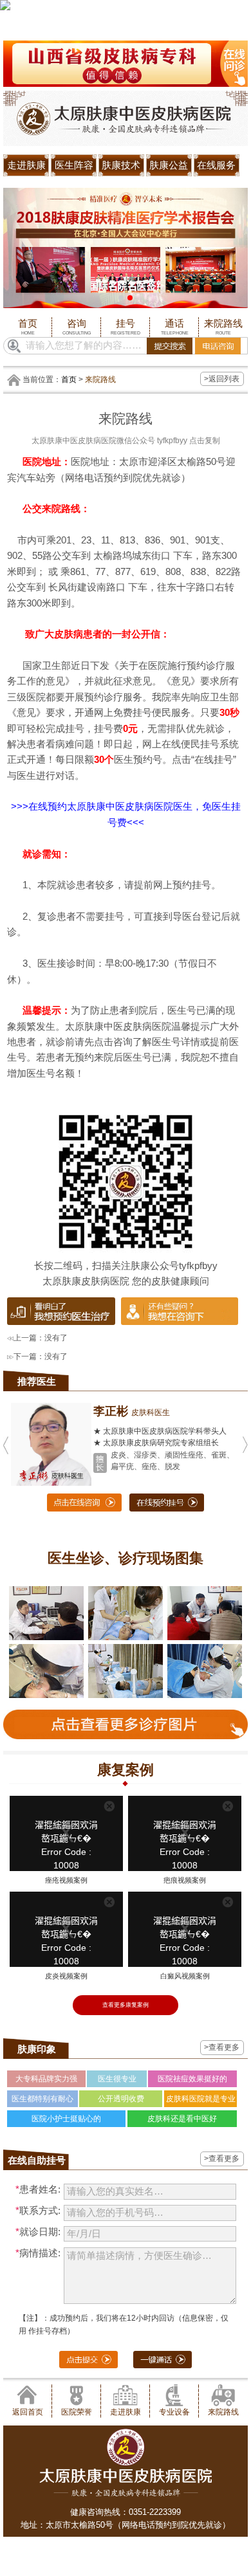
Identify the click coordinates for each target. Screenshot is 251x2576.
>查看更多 (222, 2047)
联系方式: (38, 2211)
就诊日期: (38, 2232)
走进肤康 (26, 165)
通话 (175, 327)
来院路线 (223, 327)
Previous (15, 237)
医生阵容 (74, 165)
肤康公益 (169, 165)
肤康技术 (121, 165)
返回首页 (28, 2412)
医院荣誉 (77, 2412)
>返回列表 (222, 379)
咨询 (77, 327)
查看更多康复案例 (126, 2005)
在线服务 (216, 165)
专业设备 (174, 2412)
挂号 (126, 327)
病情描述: (38, 2253)
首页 (28, 327)
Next (236, 237)
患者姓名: (38, 2189)
